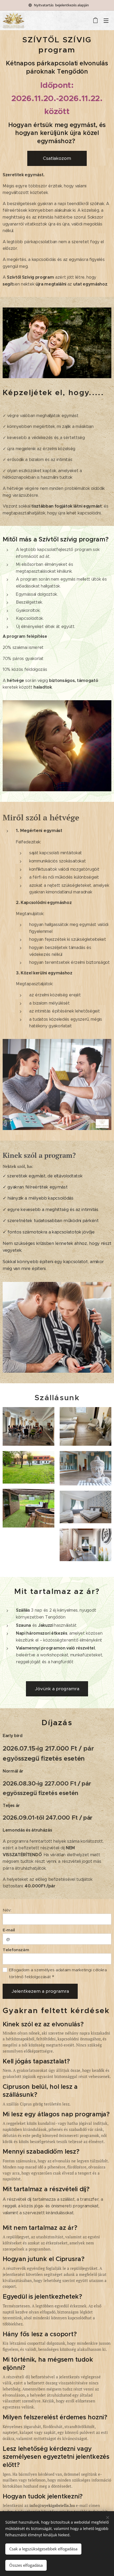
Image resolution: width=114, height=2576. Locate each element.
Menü (106, 20)
